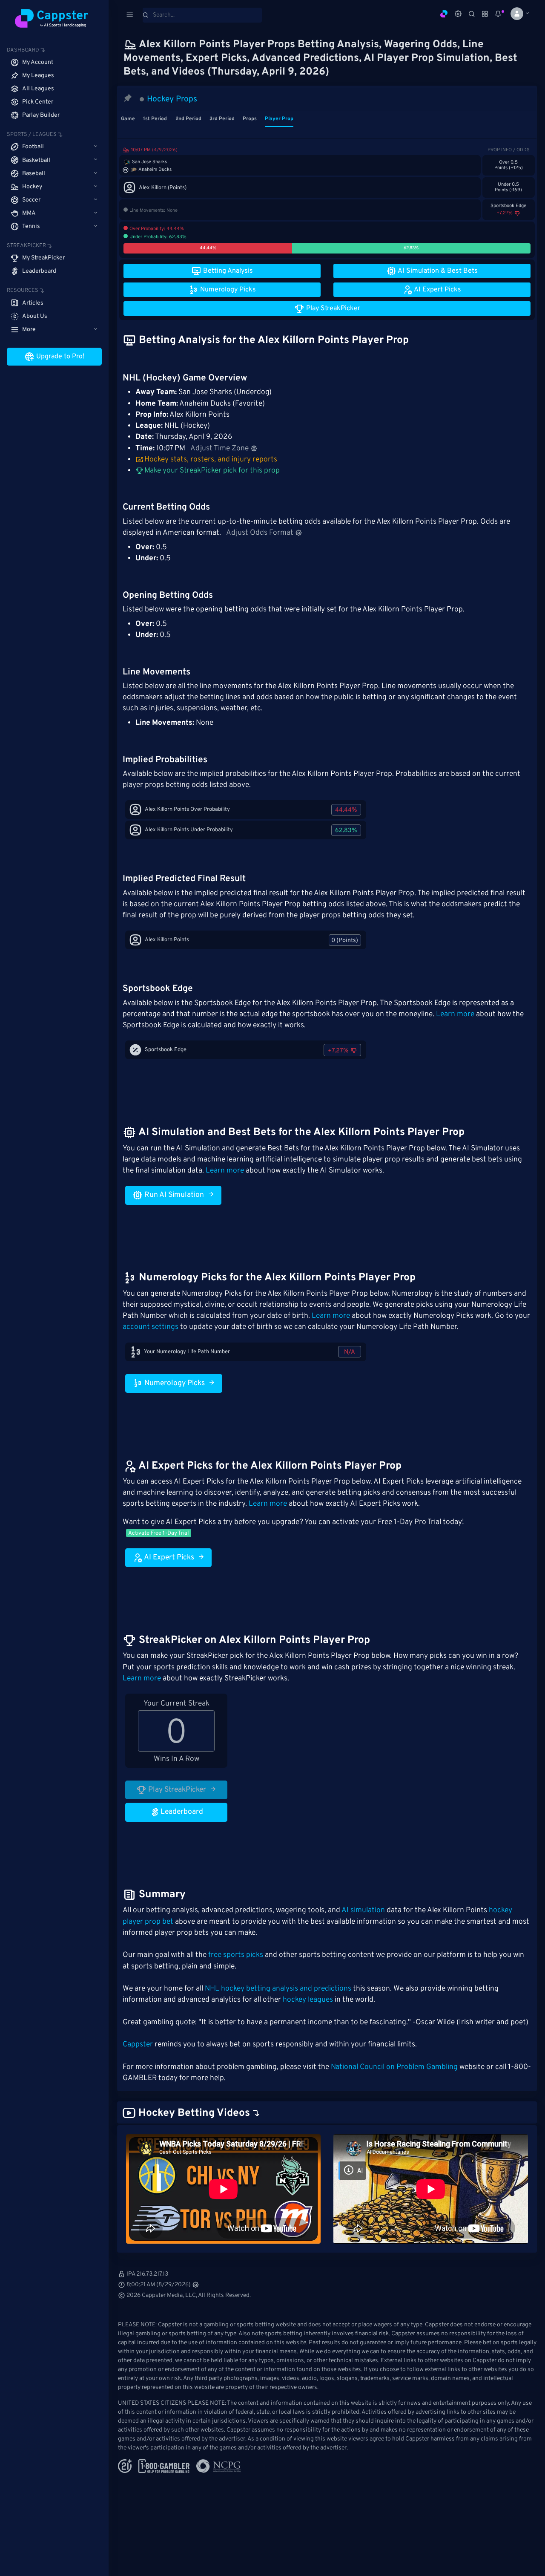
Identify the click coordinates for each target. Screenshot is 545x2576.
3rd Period (222, 119)
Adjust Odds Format (260, 533)
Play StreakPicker (176, 1790)
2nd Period (188, 119)
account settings (151, 1327)
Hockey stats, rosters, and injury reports (211, 460)
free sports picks (236, 1955)
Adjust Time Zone (219, 449)
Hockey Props (172, 99)
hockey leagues (308, 2000)
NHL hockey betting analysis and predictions (278, 1989)
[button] (517, 14)
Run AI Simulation (173, 1195)
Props (250, 119)
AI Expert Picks (168, 1558)
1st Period (155, 119)
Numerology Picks (174, 1383)
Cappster (138, 2045)
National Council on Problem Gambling (394, 2067)
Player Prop (279, 119)
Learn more (455, 1014)
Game (128, 119)
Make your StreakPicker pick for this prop (211, 471)
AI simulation (363, 1910)
